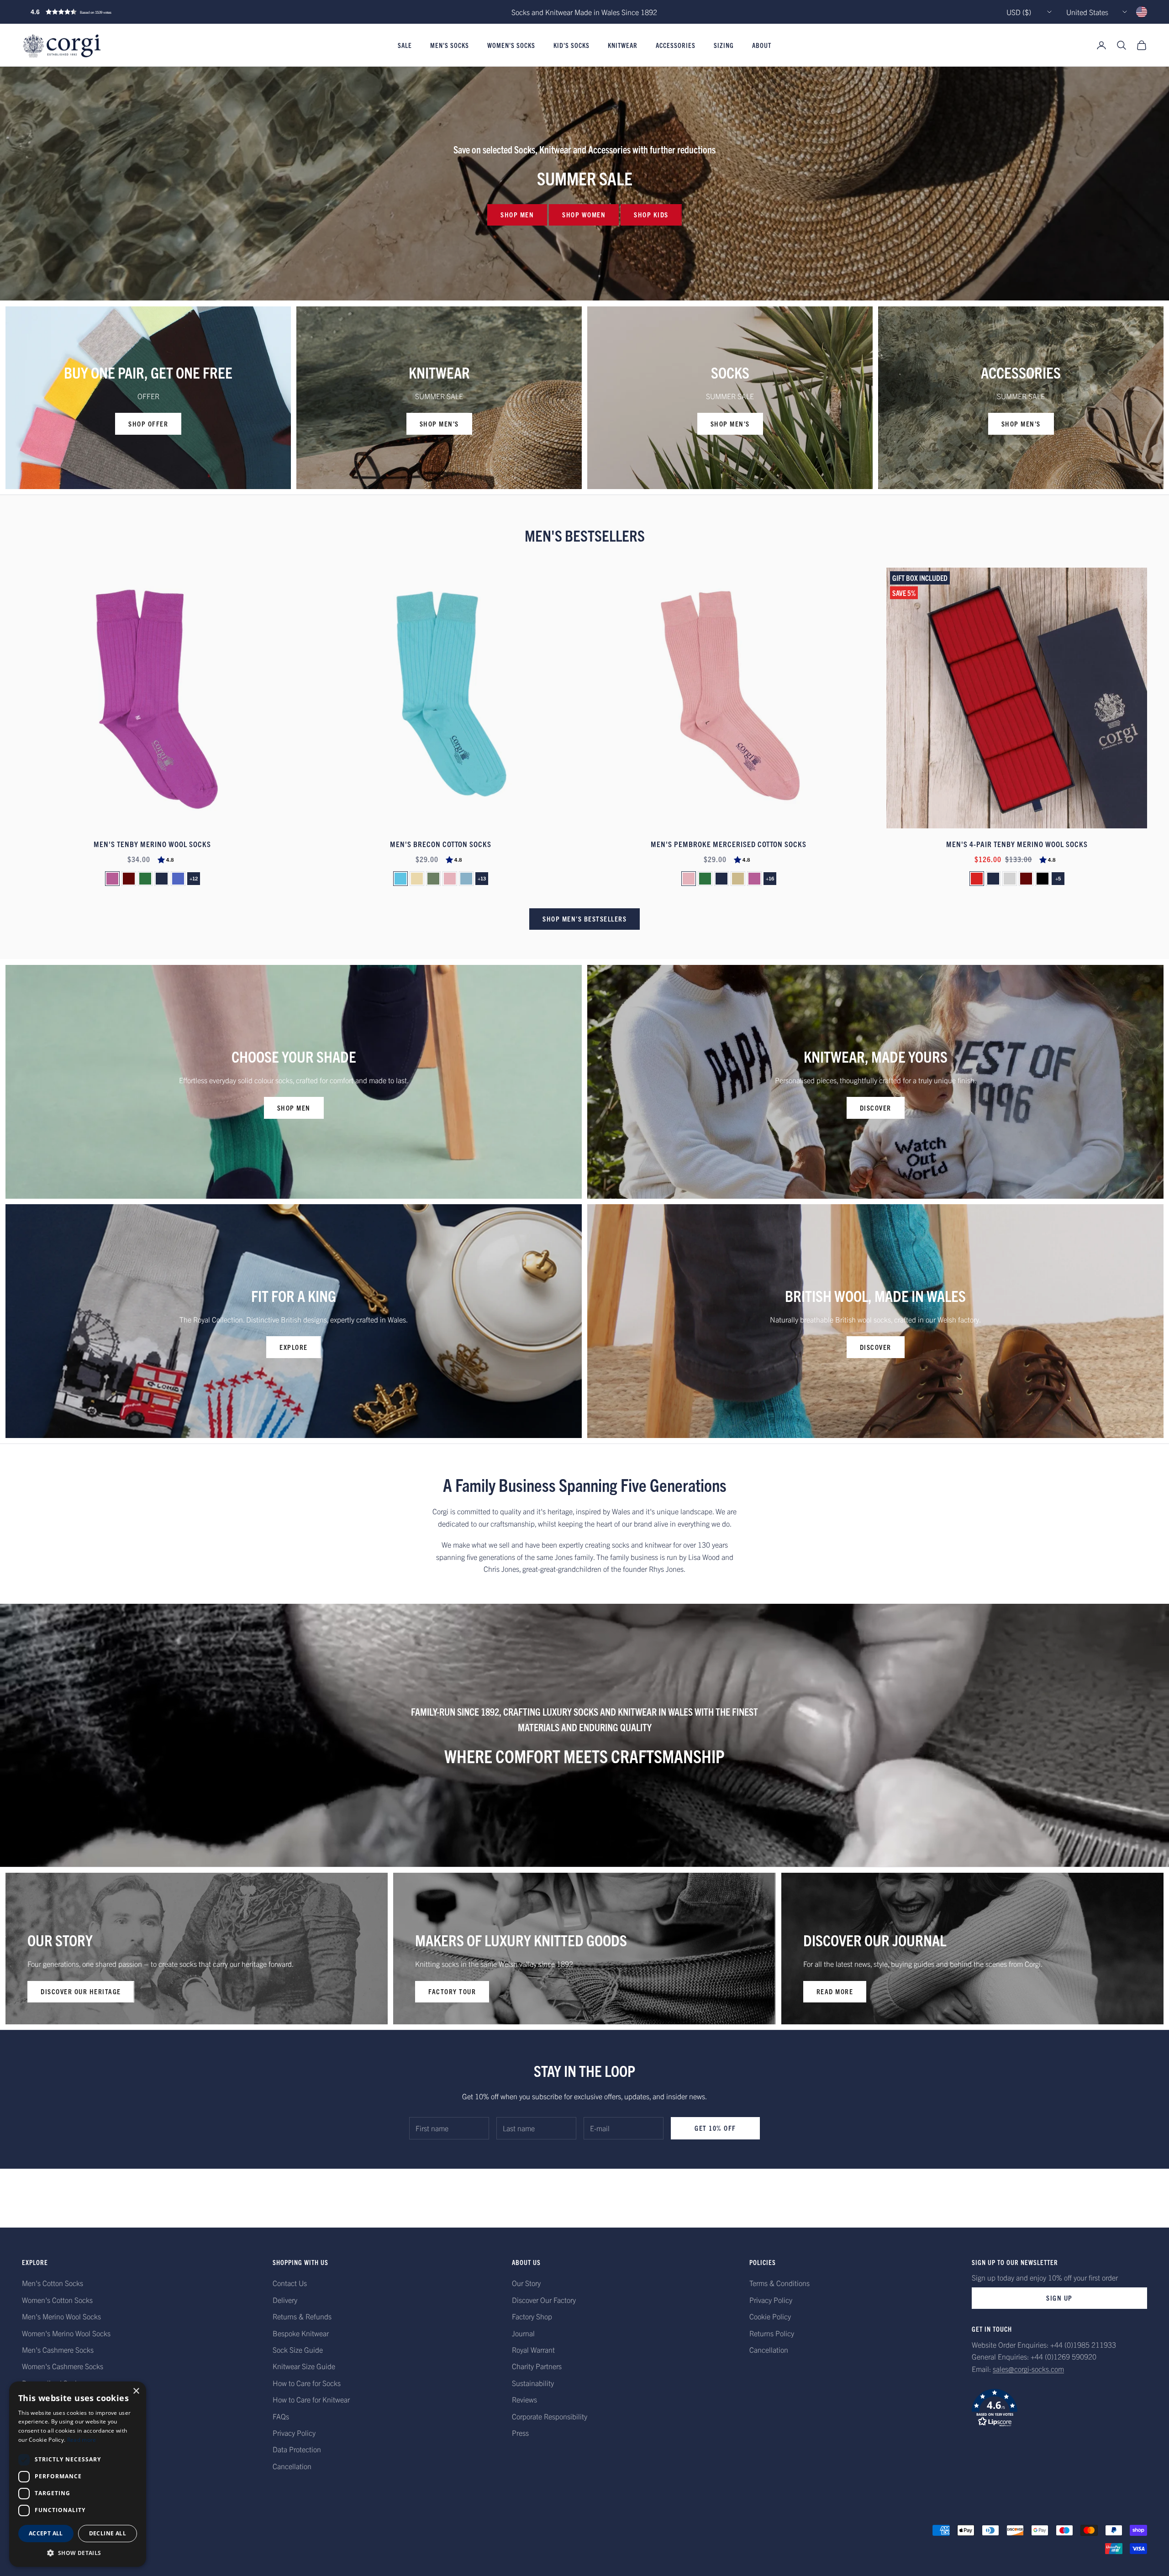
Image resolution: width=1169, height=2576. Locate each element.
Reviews (524, 2399)
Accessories (676, 45)
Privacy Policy (294, 2433)
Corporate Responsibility (550, 2416)
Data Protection (297, 2449)
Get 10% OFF (715, 2128)
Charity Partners (537, 2366)
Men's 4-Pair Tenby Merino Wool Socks (1017, 844)
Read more (835, 1991)
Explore (294, 1347)
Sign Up (1059, 2298)
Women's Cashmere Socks (63, 2366)
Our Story (526, 2283)
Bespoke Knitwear (301, 2333)
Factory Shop (532, 2316)
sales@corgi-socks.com (1028, 2369)
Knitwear (623, 45)
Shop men (517, 214)
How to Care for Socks (307, 2383)
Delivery (285, 2300)
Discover (876, 1108)
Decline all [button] (108, 2533)
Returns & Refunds (302, 2316)
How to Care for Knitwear (311, 2399)
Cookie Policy (770, 2316)
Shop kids (651, 214)
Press (520, 2433)
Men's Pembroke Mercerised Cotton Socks (729, 844)
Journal (523, 2333)
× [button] (136, 2391)
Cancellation (292, 2466)
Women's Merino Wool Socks (66, 2333)
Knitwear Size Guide (304, 2366)
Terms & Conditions (779, 2283)
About (762, 45)
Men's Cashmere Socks (58, 2349)
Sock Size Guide (298, 2349)
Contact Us (290, 2283)
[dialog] (78, 2474)
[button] (90, 12)
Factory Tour (452, 1991)
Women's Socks (511, 45)
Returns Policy (772, 2333)
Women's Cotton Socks (57, 2300)
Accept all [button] (46, 2533)
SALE (405, 45)
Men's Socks (450, 45)
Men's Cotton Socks (53, 2283)
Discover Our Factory (544, 2300)
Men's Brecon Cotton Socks (441, 844)
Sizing (724, 45)
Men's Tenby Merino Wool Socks (152, 844)
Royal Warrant (533, 2349)
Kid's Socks (571, 45)
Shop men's (439, 424)
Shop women (584, 214)
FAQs (281, 2416)
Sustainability (533, 2383)
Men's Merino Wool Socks (61, 2316)
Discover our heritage (81, 1991)
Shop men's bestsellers (584, 919)
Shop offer (148, 424)
